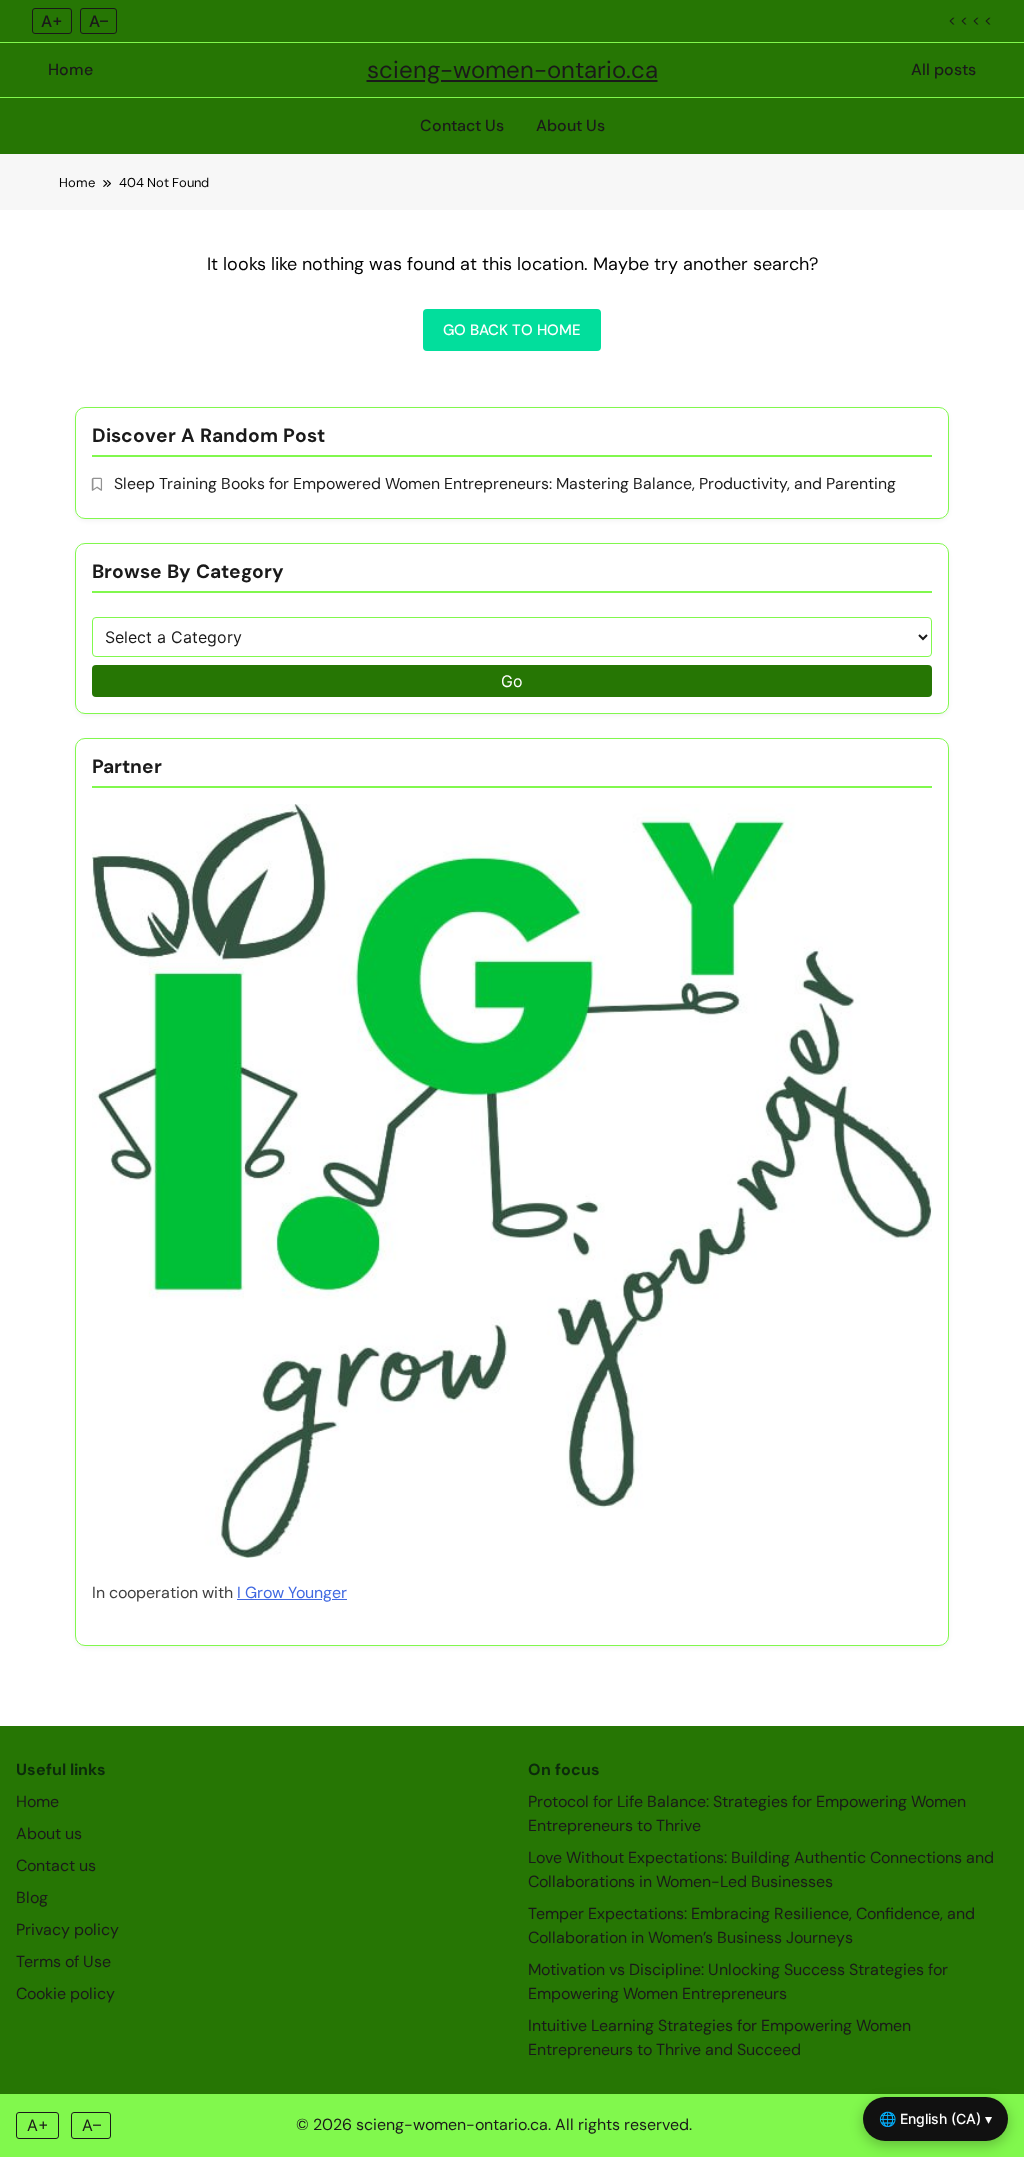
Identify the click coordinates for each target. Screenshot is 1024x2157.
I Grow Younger (292, 1592)
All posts (943, 69)
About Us (570, 125)
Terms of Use (63, 1961)
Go (512, 681)
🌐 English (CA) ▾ (935, 2118)
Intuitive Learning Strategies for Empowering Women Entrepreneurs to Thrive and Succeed (719, 2037)
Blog (32, 1897)
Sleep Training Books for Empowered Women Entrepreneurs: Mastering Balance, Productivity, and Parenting (505, 483)
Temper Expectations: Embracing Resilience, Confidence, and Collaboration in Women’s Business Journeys (751, 1925)
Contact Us (462, 125)
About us (49, 1833)
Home (70, 69)
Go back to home (512, 330)
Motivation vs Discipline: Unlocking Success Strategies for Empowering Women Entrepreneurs (738, 1981)
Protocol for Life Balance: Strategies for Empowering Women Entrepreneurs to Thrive (747, 1813)
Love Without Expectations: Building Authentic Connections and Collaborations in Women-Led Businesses (761, 1869)
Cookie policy (65, 1993)
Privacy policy (67, 1929)
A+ (52, 21)
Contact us (56, 1865)
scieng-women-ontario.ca (512, 69)
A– (98, 21)
